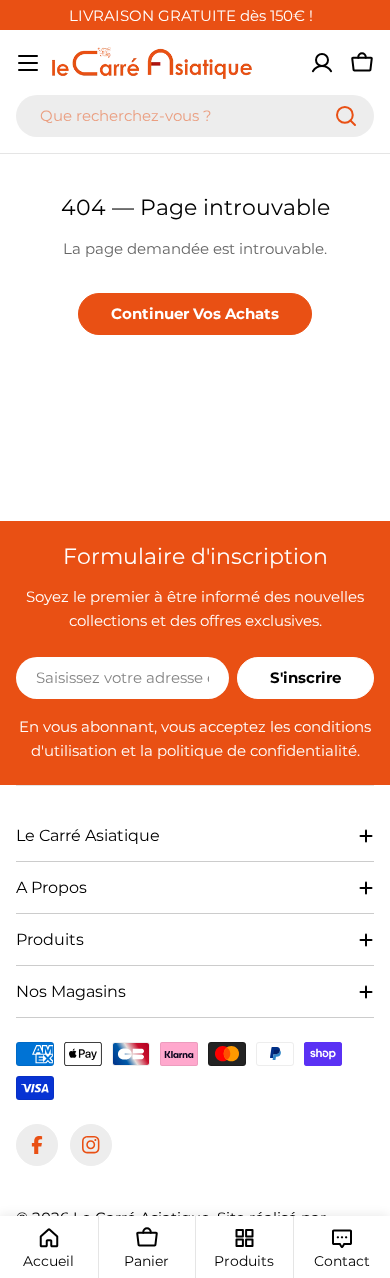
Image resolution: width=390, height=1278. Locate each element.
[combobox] (195, 116)
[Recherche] (346, 116)
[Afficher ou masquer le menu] (28, 63)
